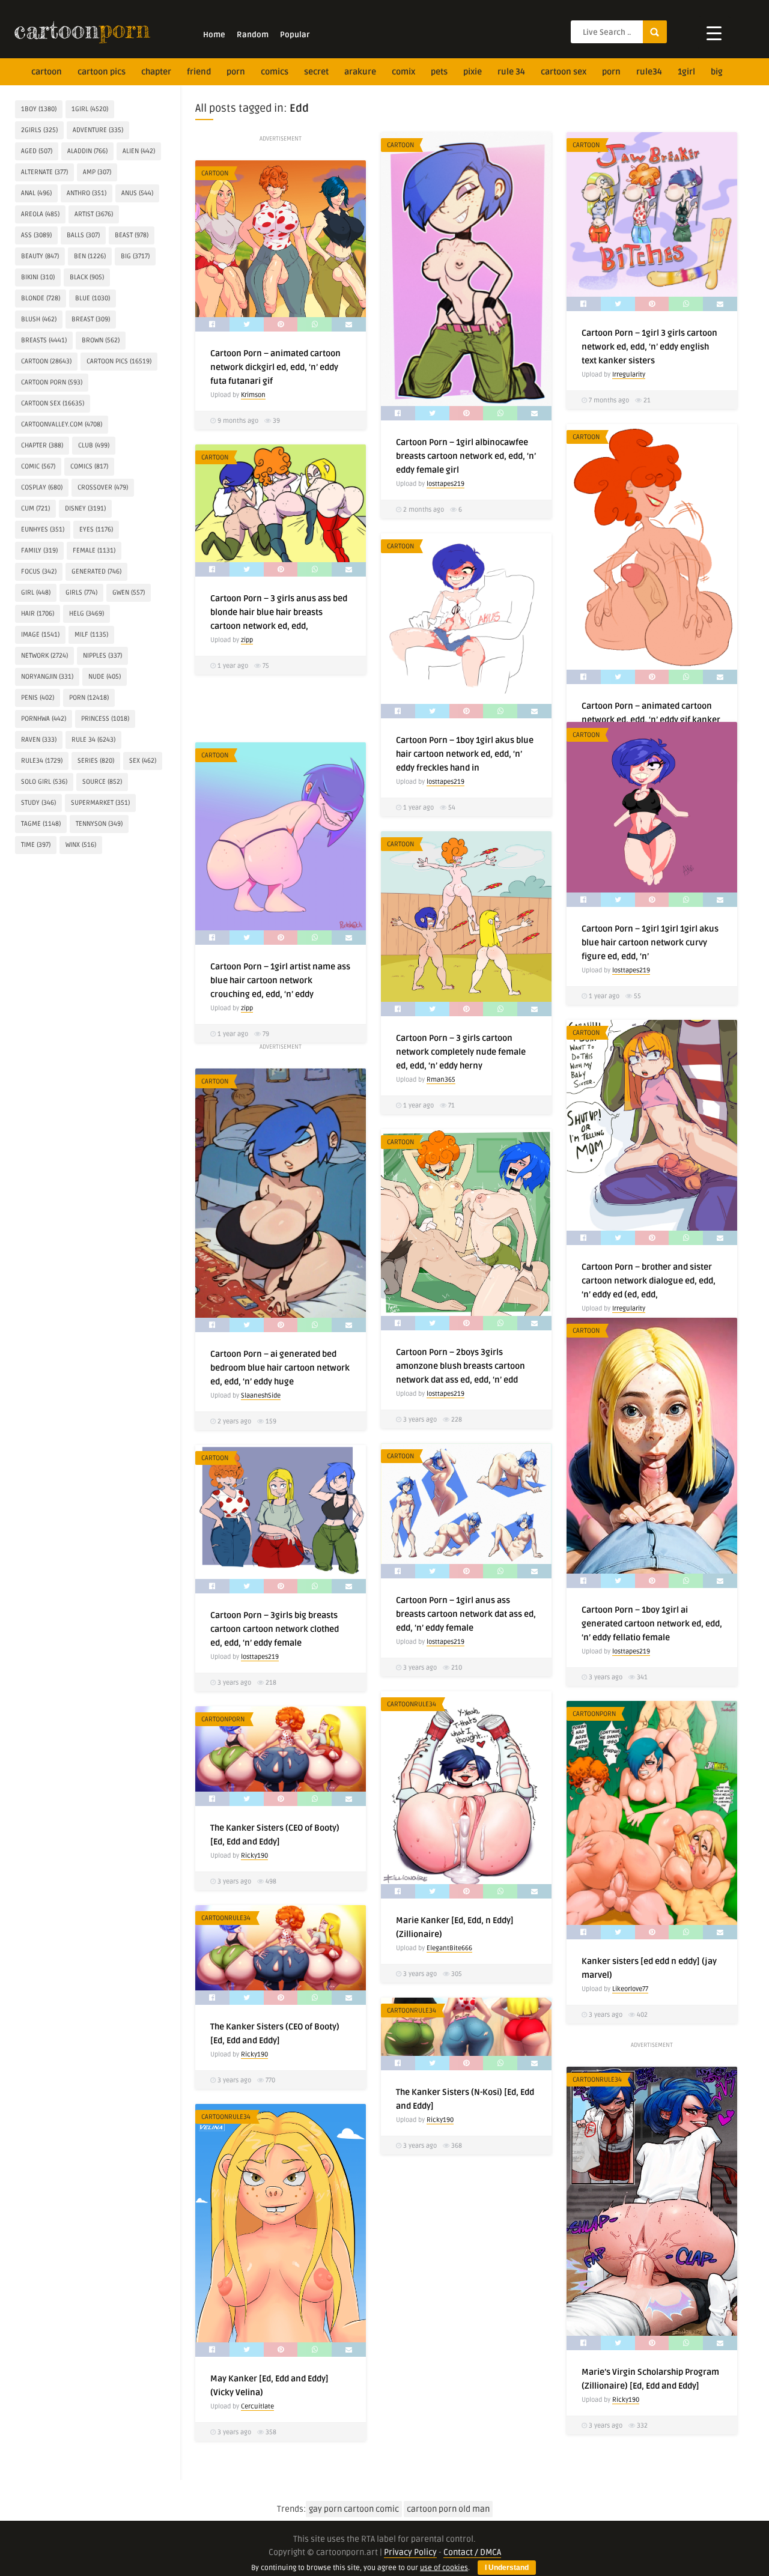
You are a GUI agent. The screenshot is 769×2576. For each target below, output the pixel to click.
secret (316, 72)
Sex (143, 761)
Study (38, 803)
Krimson (253, 395)
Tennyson (99, 824)
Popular (295, 35)
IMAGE (40, 635)
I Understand (507, 2568)
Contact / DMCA (472, 2552)
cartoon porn (52, 382)
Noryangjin (47, 677)
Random (253, 35)
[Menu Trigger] (714, 33)
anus (137, 193)
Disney (85, 508)
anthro (87, 193)
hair (38, 614)
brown (101, 340)
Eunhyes (43, 529)
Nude (105, 677)
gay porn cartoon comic (354, 2509)
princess (105, 719)
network (44, 656)
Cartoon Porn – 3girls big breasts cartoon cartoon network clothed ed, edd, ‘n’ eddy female (275, 1629)
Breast (91, 319)
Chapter (156, 72)
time (36, 845)
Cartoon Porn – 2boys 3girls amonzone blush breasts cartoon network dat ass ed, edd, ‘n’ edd (460, 1366)
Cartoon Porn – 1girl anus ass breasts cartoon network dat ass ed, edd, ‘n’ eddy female (466, 1614)
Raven (39, 740)
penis (38, 698)
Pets (439, 72)
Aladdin (87, 151)
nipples (102, 656)
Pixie (473, 72)
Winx (81, 845)
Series (96, 761)
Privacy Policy (410, 2552)
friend (199, 72)
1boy (39, 109)
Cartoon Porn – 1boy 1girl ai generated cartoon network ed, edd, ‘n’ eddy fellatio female (652, 1624)
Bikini (38, 277)
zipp (247, 640)
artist (94, 214)
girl (36, 592)
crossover (103, 487)
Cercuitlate (257, 2406)
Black (87, 277)
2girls (39, 130)
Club (94, 445)
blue (93, 298)
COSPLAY (42, 487)
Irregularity (629, 374)
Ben (90, 256)
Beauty (40, 256)
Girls (81, 592)
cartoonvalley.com (62, 424)
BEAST (132, 235)
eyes (96, 529)
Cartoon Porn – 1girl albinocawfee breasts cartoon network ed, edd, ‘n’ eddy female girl (466, 456)
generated (96, 571)
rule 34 (511, 72)
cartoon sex (564, 72)
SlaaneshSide (261, 1396)
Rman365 (441, 1080)
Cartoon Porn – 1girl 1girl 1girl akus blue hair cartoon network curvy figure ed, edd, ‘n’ (650, 943)
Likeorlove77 (630, 1989)
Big (717, 72)
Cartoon (400, 145)
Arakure (360, 72)
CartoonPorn (594, 1714)
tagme (41, 824)
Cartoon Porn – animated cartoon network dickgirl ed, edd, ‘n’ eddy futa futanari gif (275, 367)
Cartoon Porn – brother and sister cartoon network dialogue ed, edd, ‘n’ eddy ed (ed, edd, (649, 1281)
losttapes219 (445, 484)
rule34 (649, 72)
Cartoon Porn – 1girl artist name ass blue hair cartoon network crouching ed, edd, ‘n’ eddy (280, 980)
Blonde (41, 298)
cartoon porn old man (448, 2509)
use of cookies (444, 2568)
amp (97, 172)
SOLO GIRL (44, 782)
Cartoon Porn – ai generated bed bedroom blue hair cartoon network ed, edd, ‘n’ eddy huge (280, 1368)
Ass (36, 235)
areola (40, 214)
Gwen (129, 592)
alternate (44, 172)
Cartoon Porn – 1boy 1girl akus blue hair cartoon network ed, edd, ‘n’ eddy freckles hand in (465, 754)
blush (39, 319)
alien (139, 151)
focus (39, 571)
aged (37, 151)
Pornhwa (44, 719)
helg (87, 614)
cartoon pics (102, 72)
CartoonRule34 (412, 1704)
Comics (275, 72)
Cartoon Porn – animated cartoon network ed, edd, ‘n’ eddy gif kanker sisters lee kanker (651, 720)
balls (83, 235)
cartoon (47, 72)
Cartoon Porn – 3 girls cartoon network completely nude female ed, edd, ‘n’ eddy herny (461, 1052)
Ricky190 (254, 1856)
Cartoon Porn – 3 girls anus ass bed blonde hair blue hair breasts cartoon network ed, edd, (279, 612)
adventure (98, 130)
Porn (236, 72)
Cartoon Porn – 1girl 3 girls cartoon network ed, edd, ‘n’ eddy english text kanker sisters (649, 347)
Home (214, 35)
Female (94, 550)
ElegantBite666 (449, 1948)
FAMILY (39, 550)
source (102, 782)
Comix (403, 72)
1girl (686, 72)
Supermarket (100, 803)
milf (91, 635)
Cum (35, 508)
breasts (44, 340)
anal (36, 193)
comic (38, 466)
